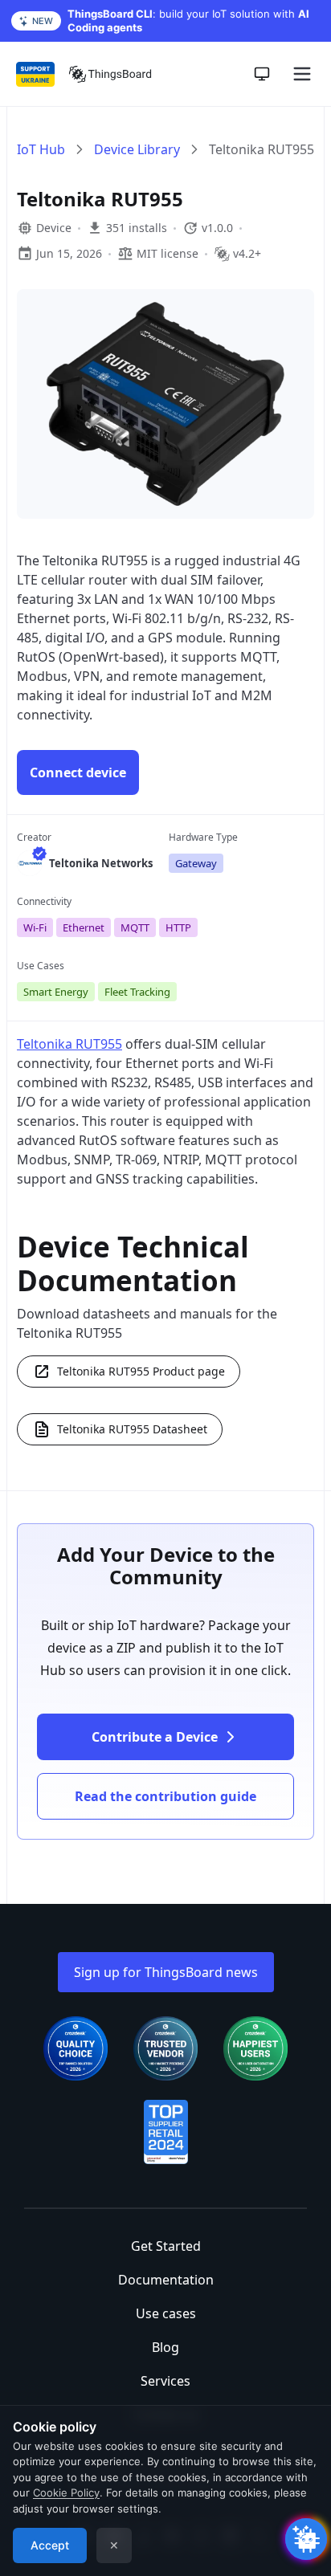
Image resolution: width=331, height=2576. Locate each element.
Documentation (166, 2280)
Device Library (137, 149)
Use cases (166, 2313)
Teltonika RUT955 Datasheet (132, 1429)
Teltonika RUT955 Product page (141, 1371)
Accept (50, 2545)
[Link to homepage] (110, 74)
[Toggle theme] (262, 74)
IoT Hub (41, 149)
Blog (165, 2347)
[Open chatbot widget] (306, 2539)
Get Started (166, 2246)
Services (165, 2381)
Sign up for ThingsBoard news (166, 1972)
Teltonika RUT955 (69, 1044)
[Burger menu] (302, 74)
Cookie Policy (66, 2492)
